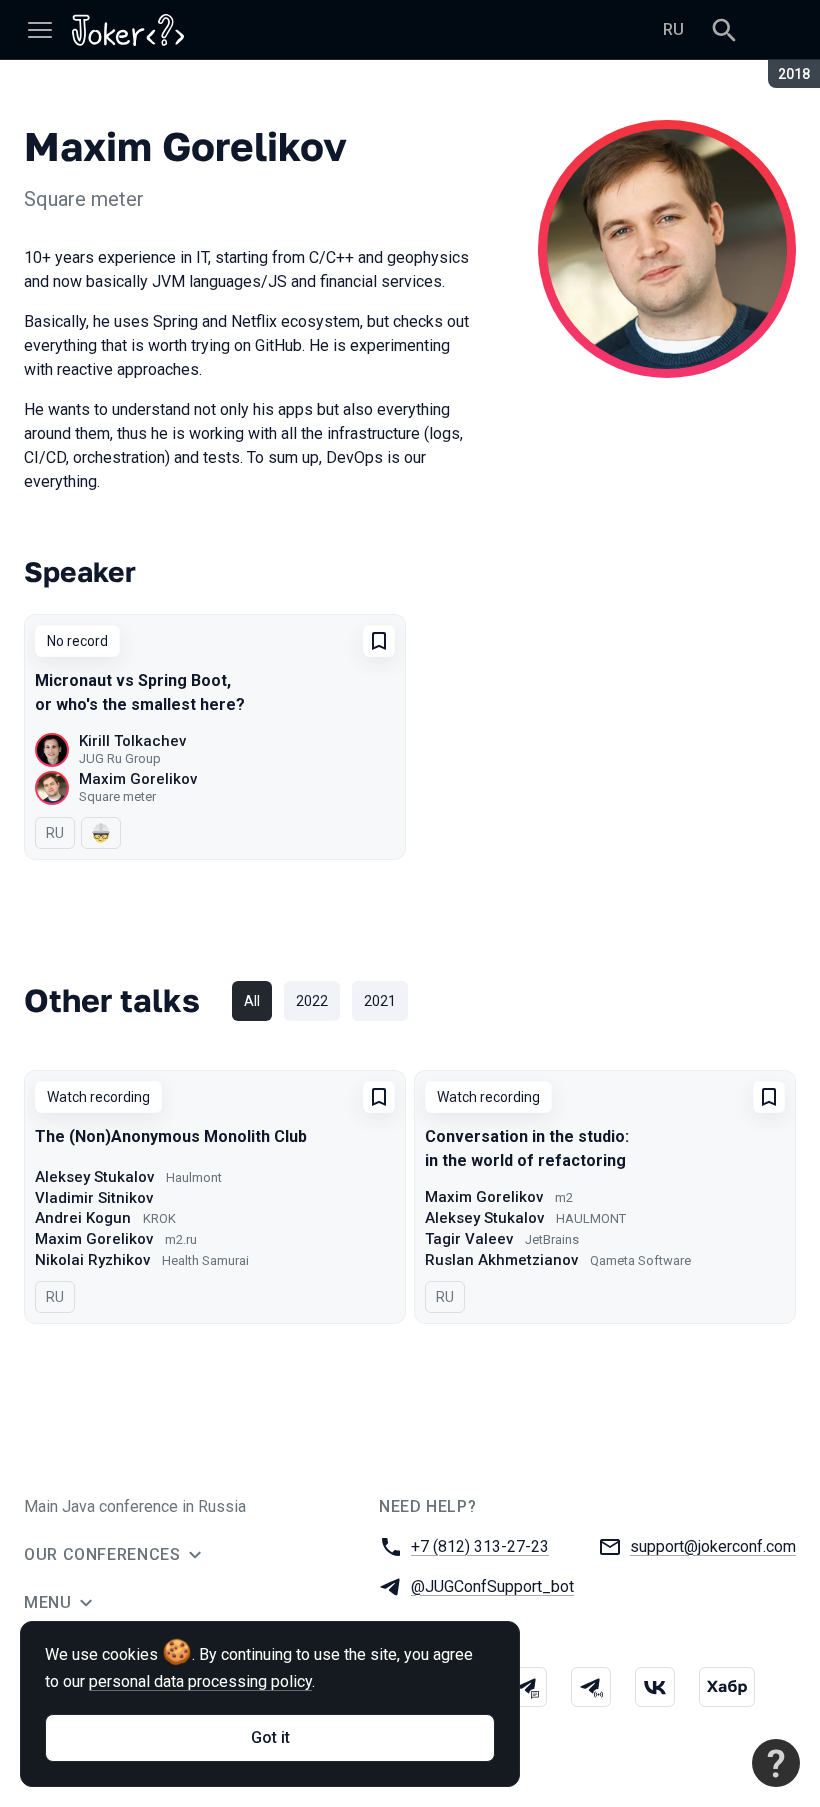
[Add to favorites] (379, 641)
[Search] (724, 30)
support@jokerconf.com (713, 1546)
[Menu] (40, 30)
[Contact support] (776, 1763)
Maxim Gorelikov (138, 779)
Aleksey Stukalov (94, 1177)
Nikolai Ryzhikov (92, 1260)
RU (673, 29)
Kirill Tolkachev (132, 741)
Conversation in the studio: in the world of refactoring (527, 1148)
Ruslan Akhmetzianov (501, 1260)
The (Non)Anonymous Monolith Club (171, 1136)
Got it (270, 1737)
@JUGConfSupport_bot (492, 1586)
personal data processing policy (200, 1681)
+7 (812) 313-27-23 (480, 1546)
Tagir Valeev (469, 1239)
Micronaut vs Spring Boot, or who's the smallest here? (140, 692)
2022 (312, 1001)
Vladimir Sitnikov (94, 1198)
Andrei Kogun (83, 1218)
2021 (380, 1001)
